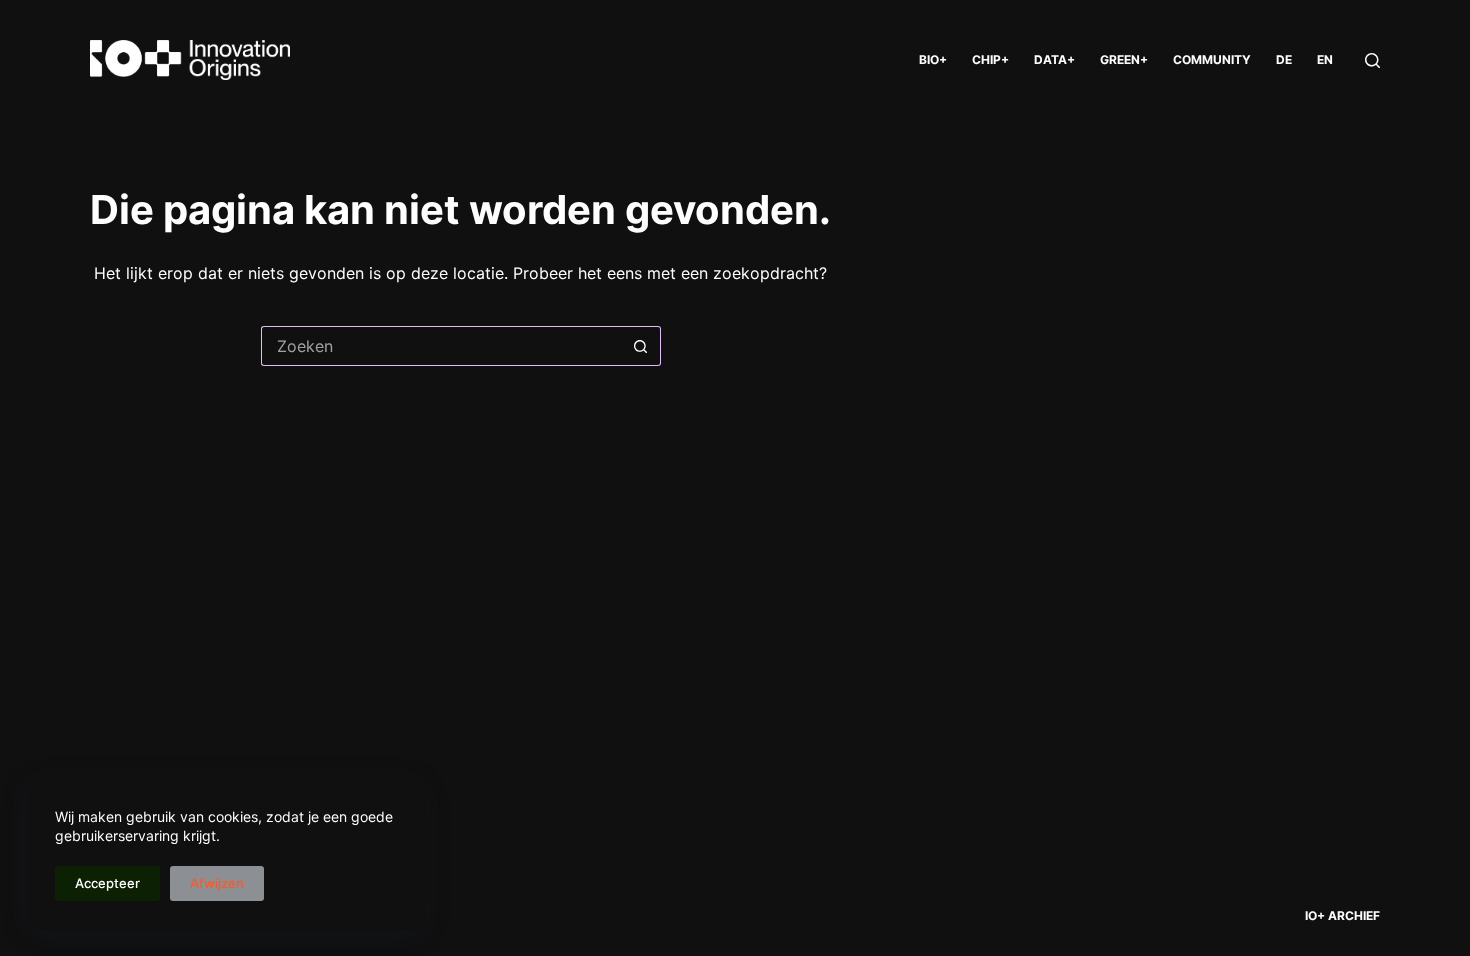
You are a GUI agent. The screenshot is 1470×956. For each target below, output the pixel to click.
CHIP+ (990, 59)
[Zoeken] (1372, 60)
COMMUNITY (1212, 59)
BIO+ (933, 59)
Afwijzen (217, 883)
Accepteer (107, 883)
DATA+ (1054, 59)
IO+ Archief (1342, 915)
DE (1284, 59)
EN (1325, 59)
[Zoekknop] (641, 346)
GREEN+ (1124, 59)
